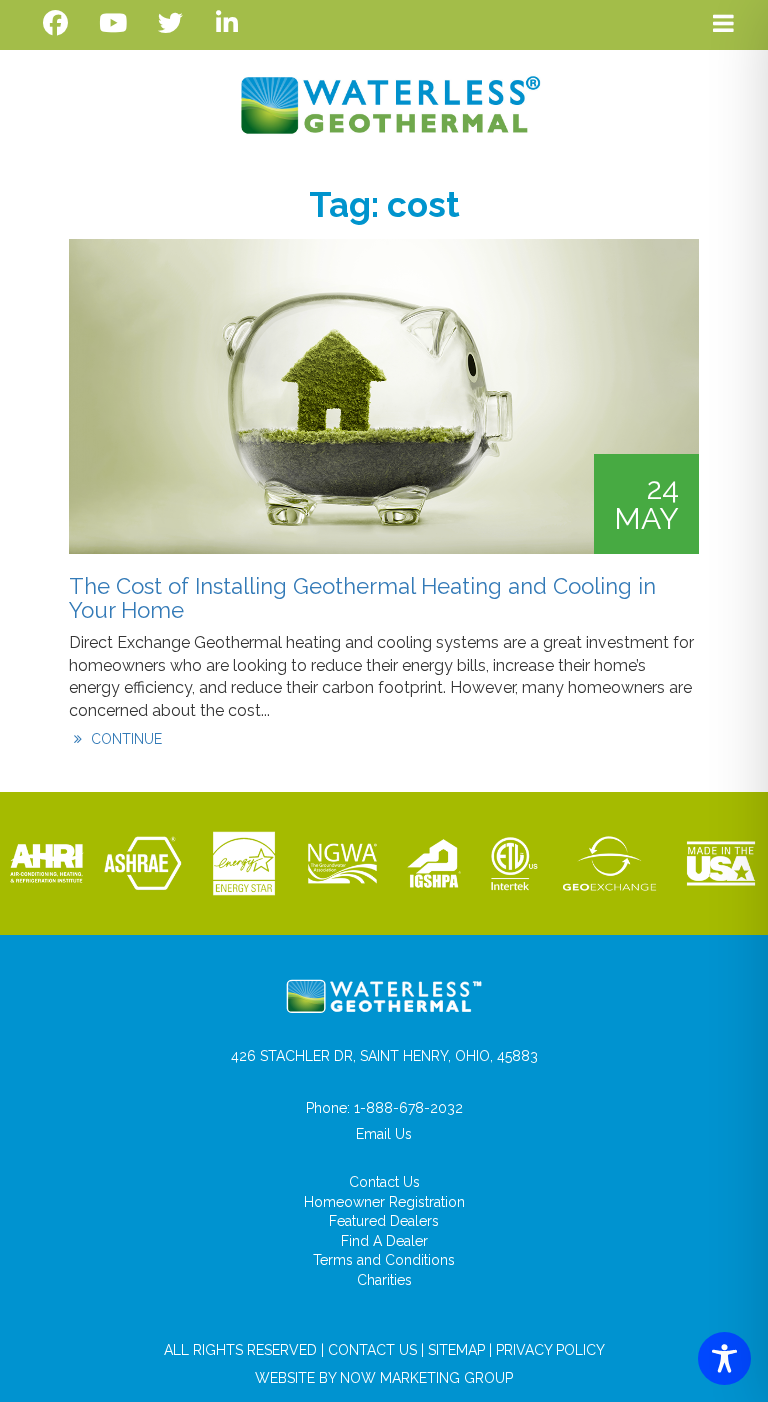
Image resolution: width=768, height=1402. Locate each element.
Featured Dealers (384, 1221)
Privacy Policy (550, 1350)
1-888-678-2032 (408, 1108)
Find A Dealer (384, 1241)
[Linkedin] (227, 23)
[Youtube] (112, 23)
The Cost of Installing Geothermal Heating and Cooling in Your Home (362, 598)
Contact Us (384, 1182)
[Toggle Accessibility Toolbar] (724, 1358)
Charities (384, 1280)
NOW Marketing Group (426, 1378)
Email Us (384, 1134)
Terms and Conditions (384, 1260)
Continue (124, 739)
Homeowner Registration (384, 1202)
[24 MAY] (384, 395)
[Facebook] (55, 23)
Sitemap (456, 1350)
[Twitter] (170, 23)
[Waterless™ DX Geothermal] (384, 105)
